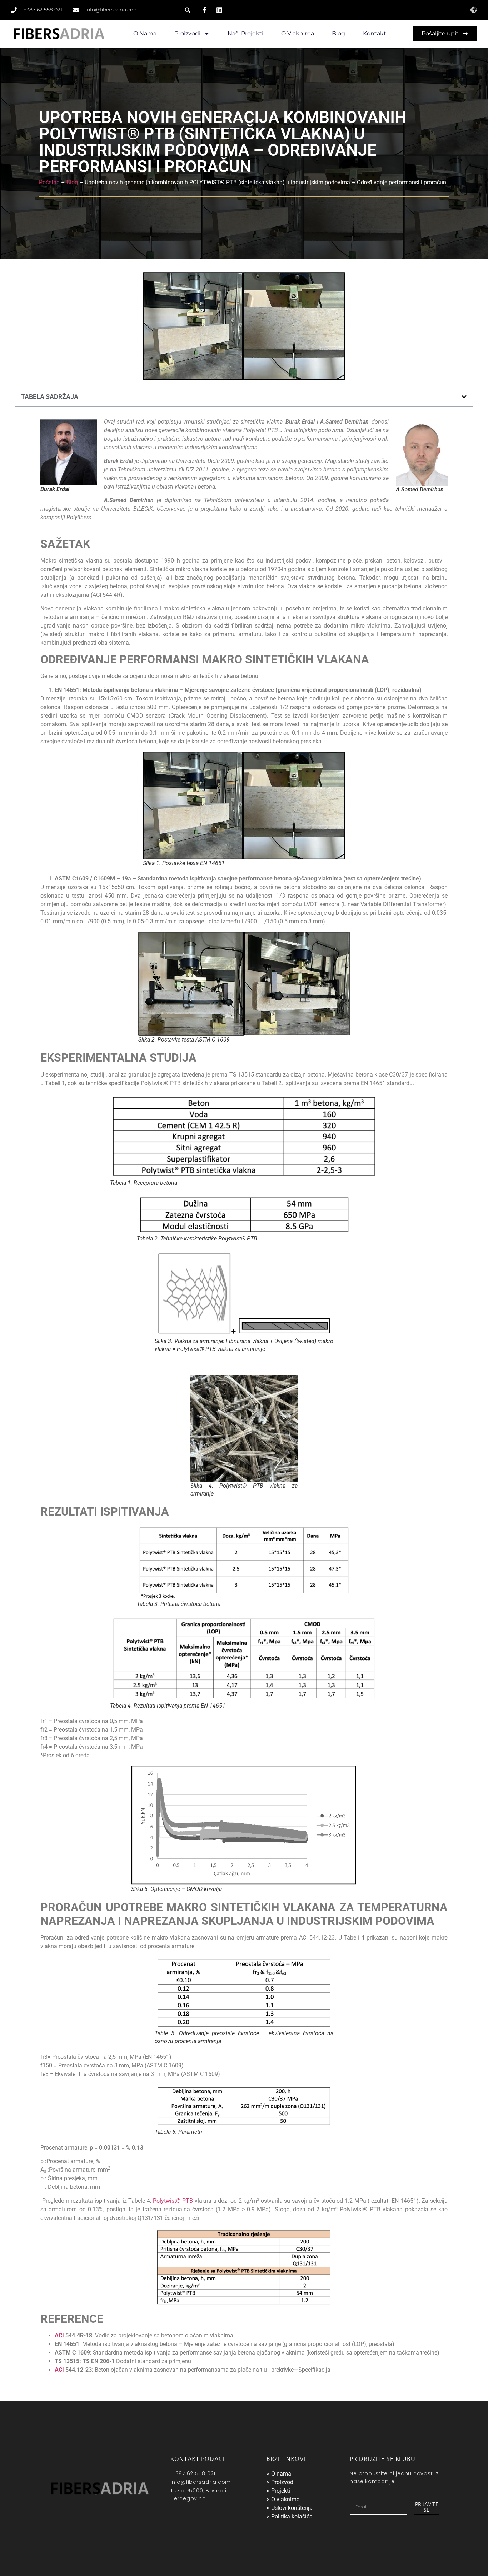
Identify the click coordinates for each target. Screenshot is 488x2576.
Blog (338, 33)
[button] (187, 10)
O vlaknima (298, 33)
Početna (49, 182)
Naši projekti (245, 33)
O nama (145, 33)
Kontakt (375, 33)
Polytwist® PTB (173, 2201)
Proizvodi (187, 33)
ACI (59, 2335)
